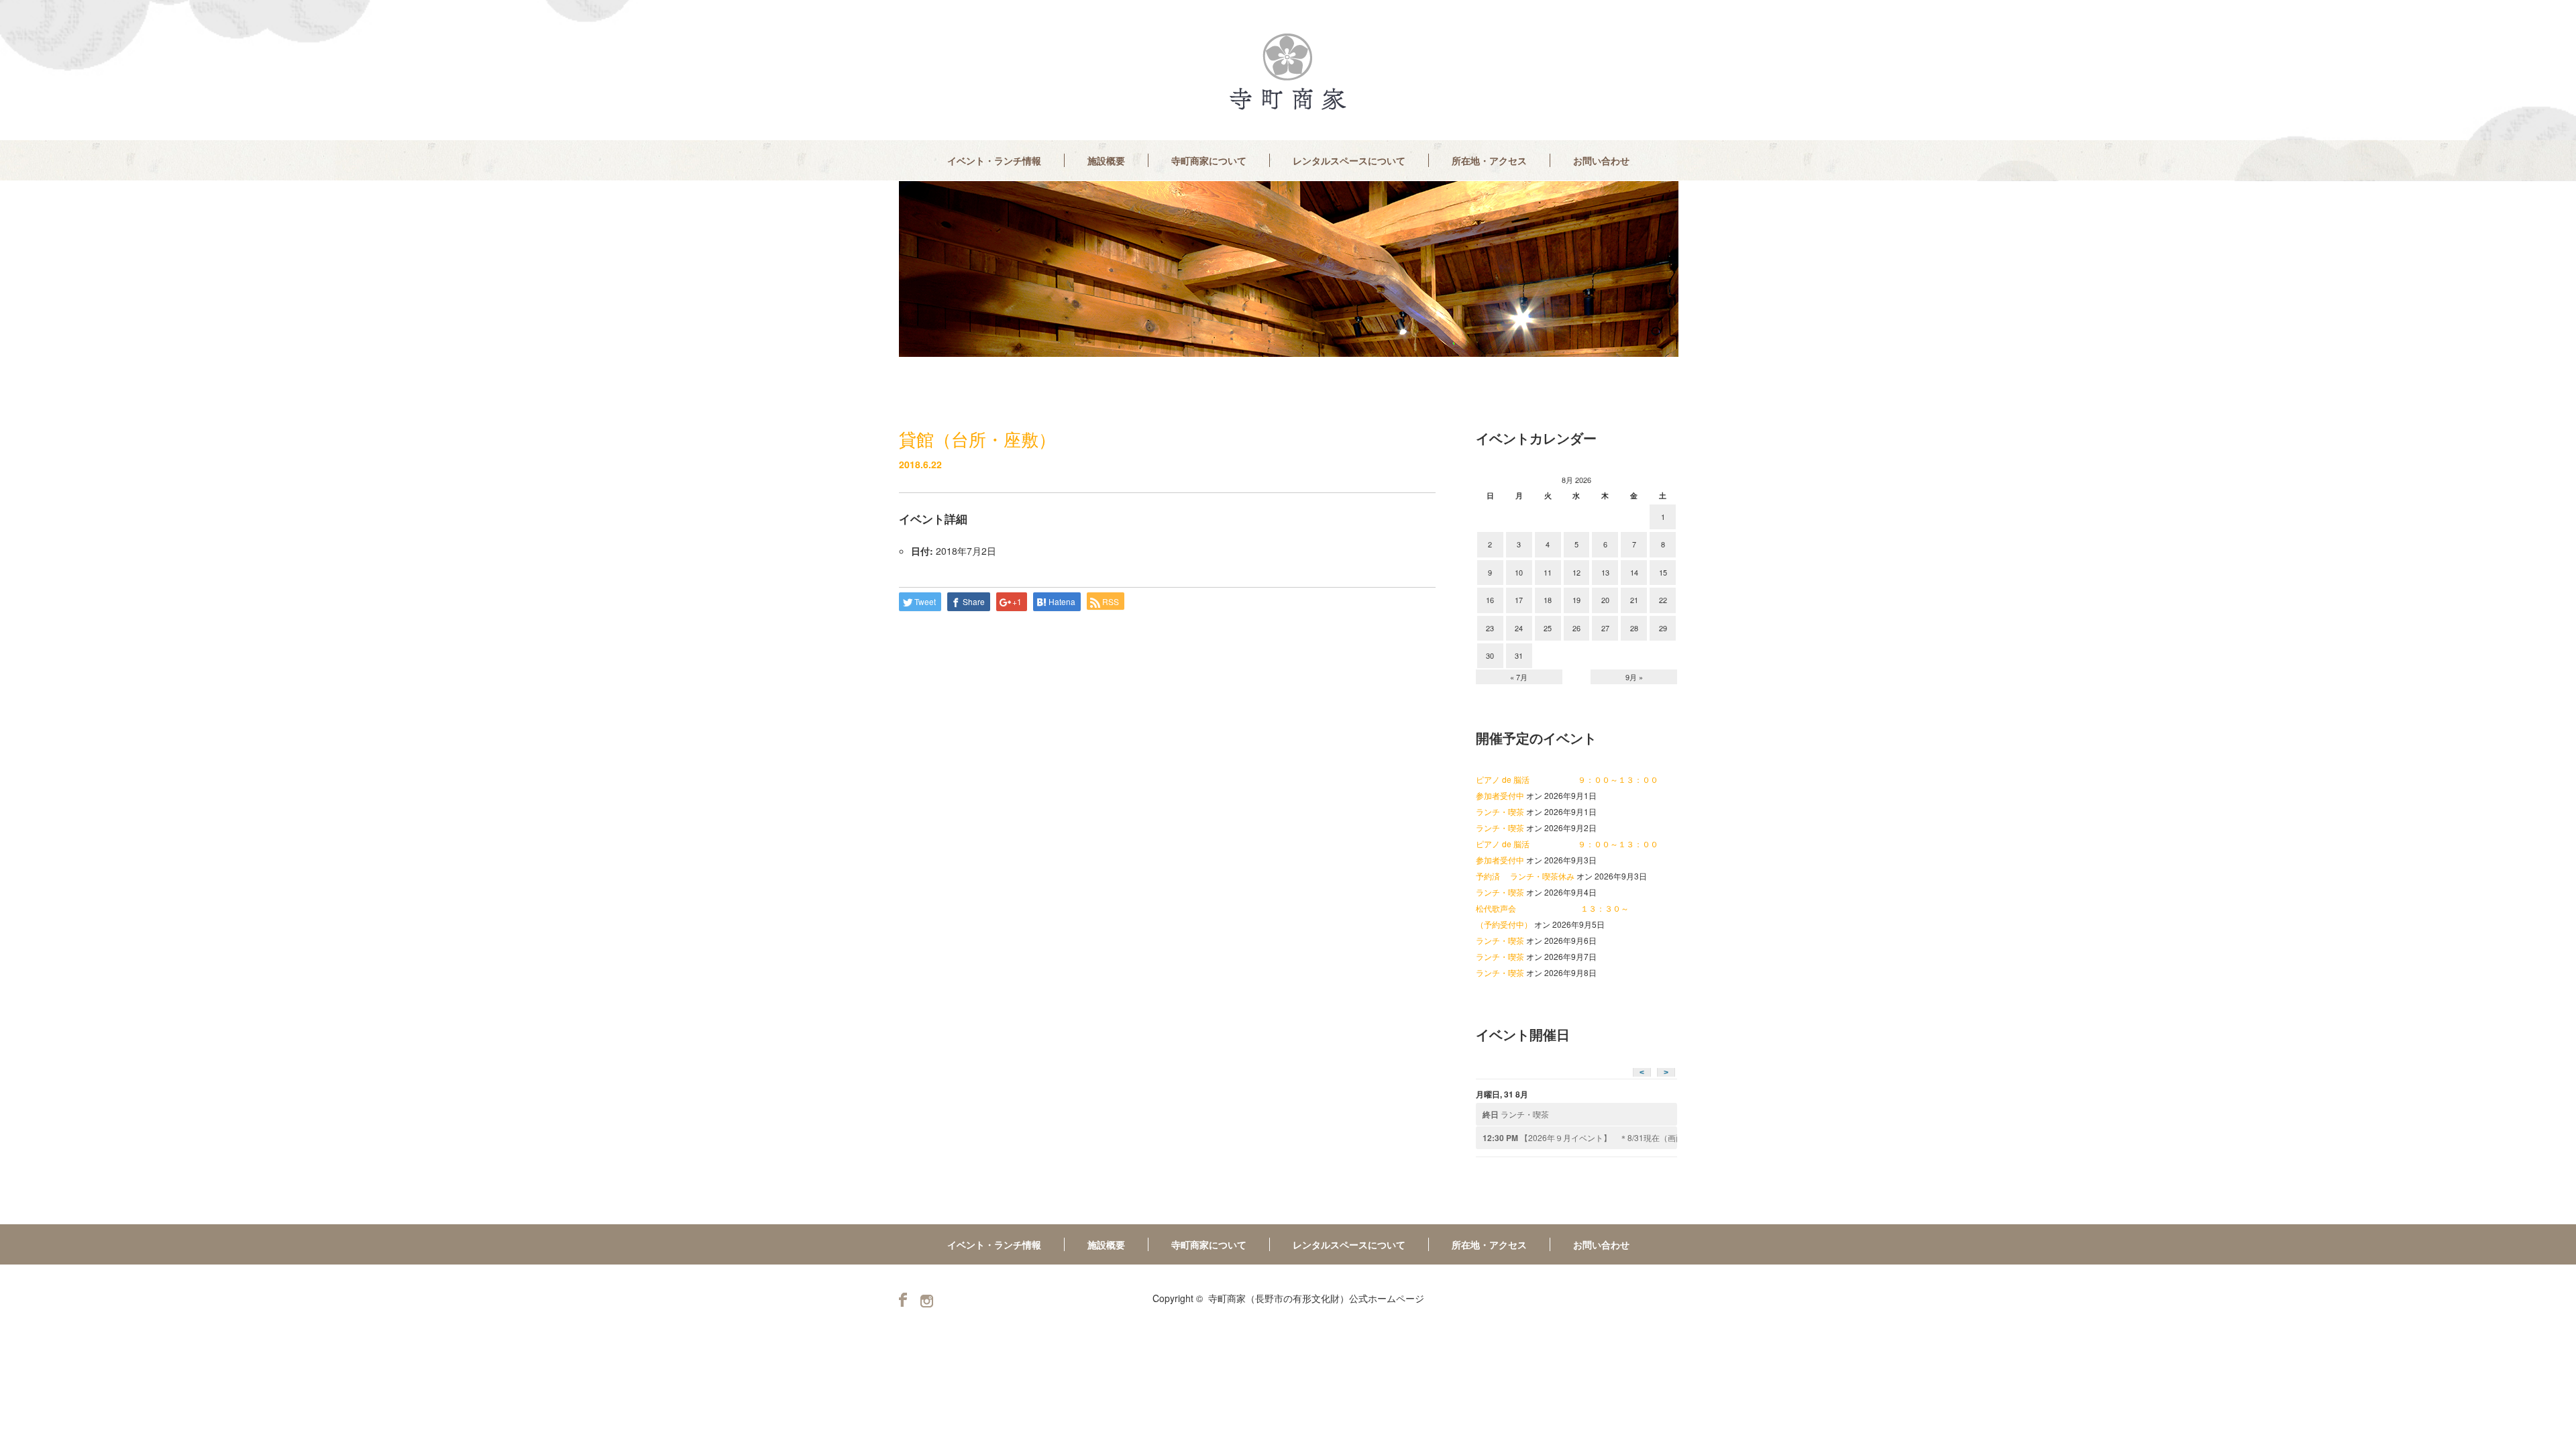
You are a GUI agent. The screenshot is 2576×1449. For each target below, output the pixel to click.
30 (1490, 655)
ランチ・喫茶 (1500, 811)
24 (1519, 628)
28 (1634, 628)
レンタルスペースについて (1349, 160)
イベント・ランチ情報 (994, 160)
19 (1576, 600)
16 (1490, 600)
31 (1519, 655)
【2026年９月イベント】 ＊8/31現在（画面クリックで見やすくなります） (1580, 1138)
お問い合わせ (1601, 160)
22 (1663, 600)
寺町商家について (1209, 160)
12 (1576, 572)
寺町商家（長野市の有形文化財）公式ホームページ (1316, 1298)
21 (1634, 600)
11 (1548, 572)
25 (1548, 628)
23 (1490, 628)
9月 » (1634, 677)
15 (1663, 572)
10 (1519, 572)
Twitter (927, 1301)
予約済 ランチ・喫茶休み (1525, 876)
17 (1519, 600)
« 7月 (1519, 677)
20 (1605, 600)
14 (1634, 572)
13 (1605, 572)
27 (1605, 628)
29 (1663, 628)
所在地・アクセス (1489, 160)
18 (1548, 600)
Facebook (903, 1300)
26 (1576, 628)
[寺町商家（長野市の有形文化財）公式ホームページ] (1288, 72)
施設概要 (1106, 160)
